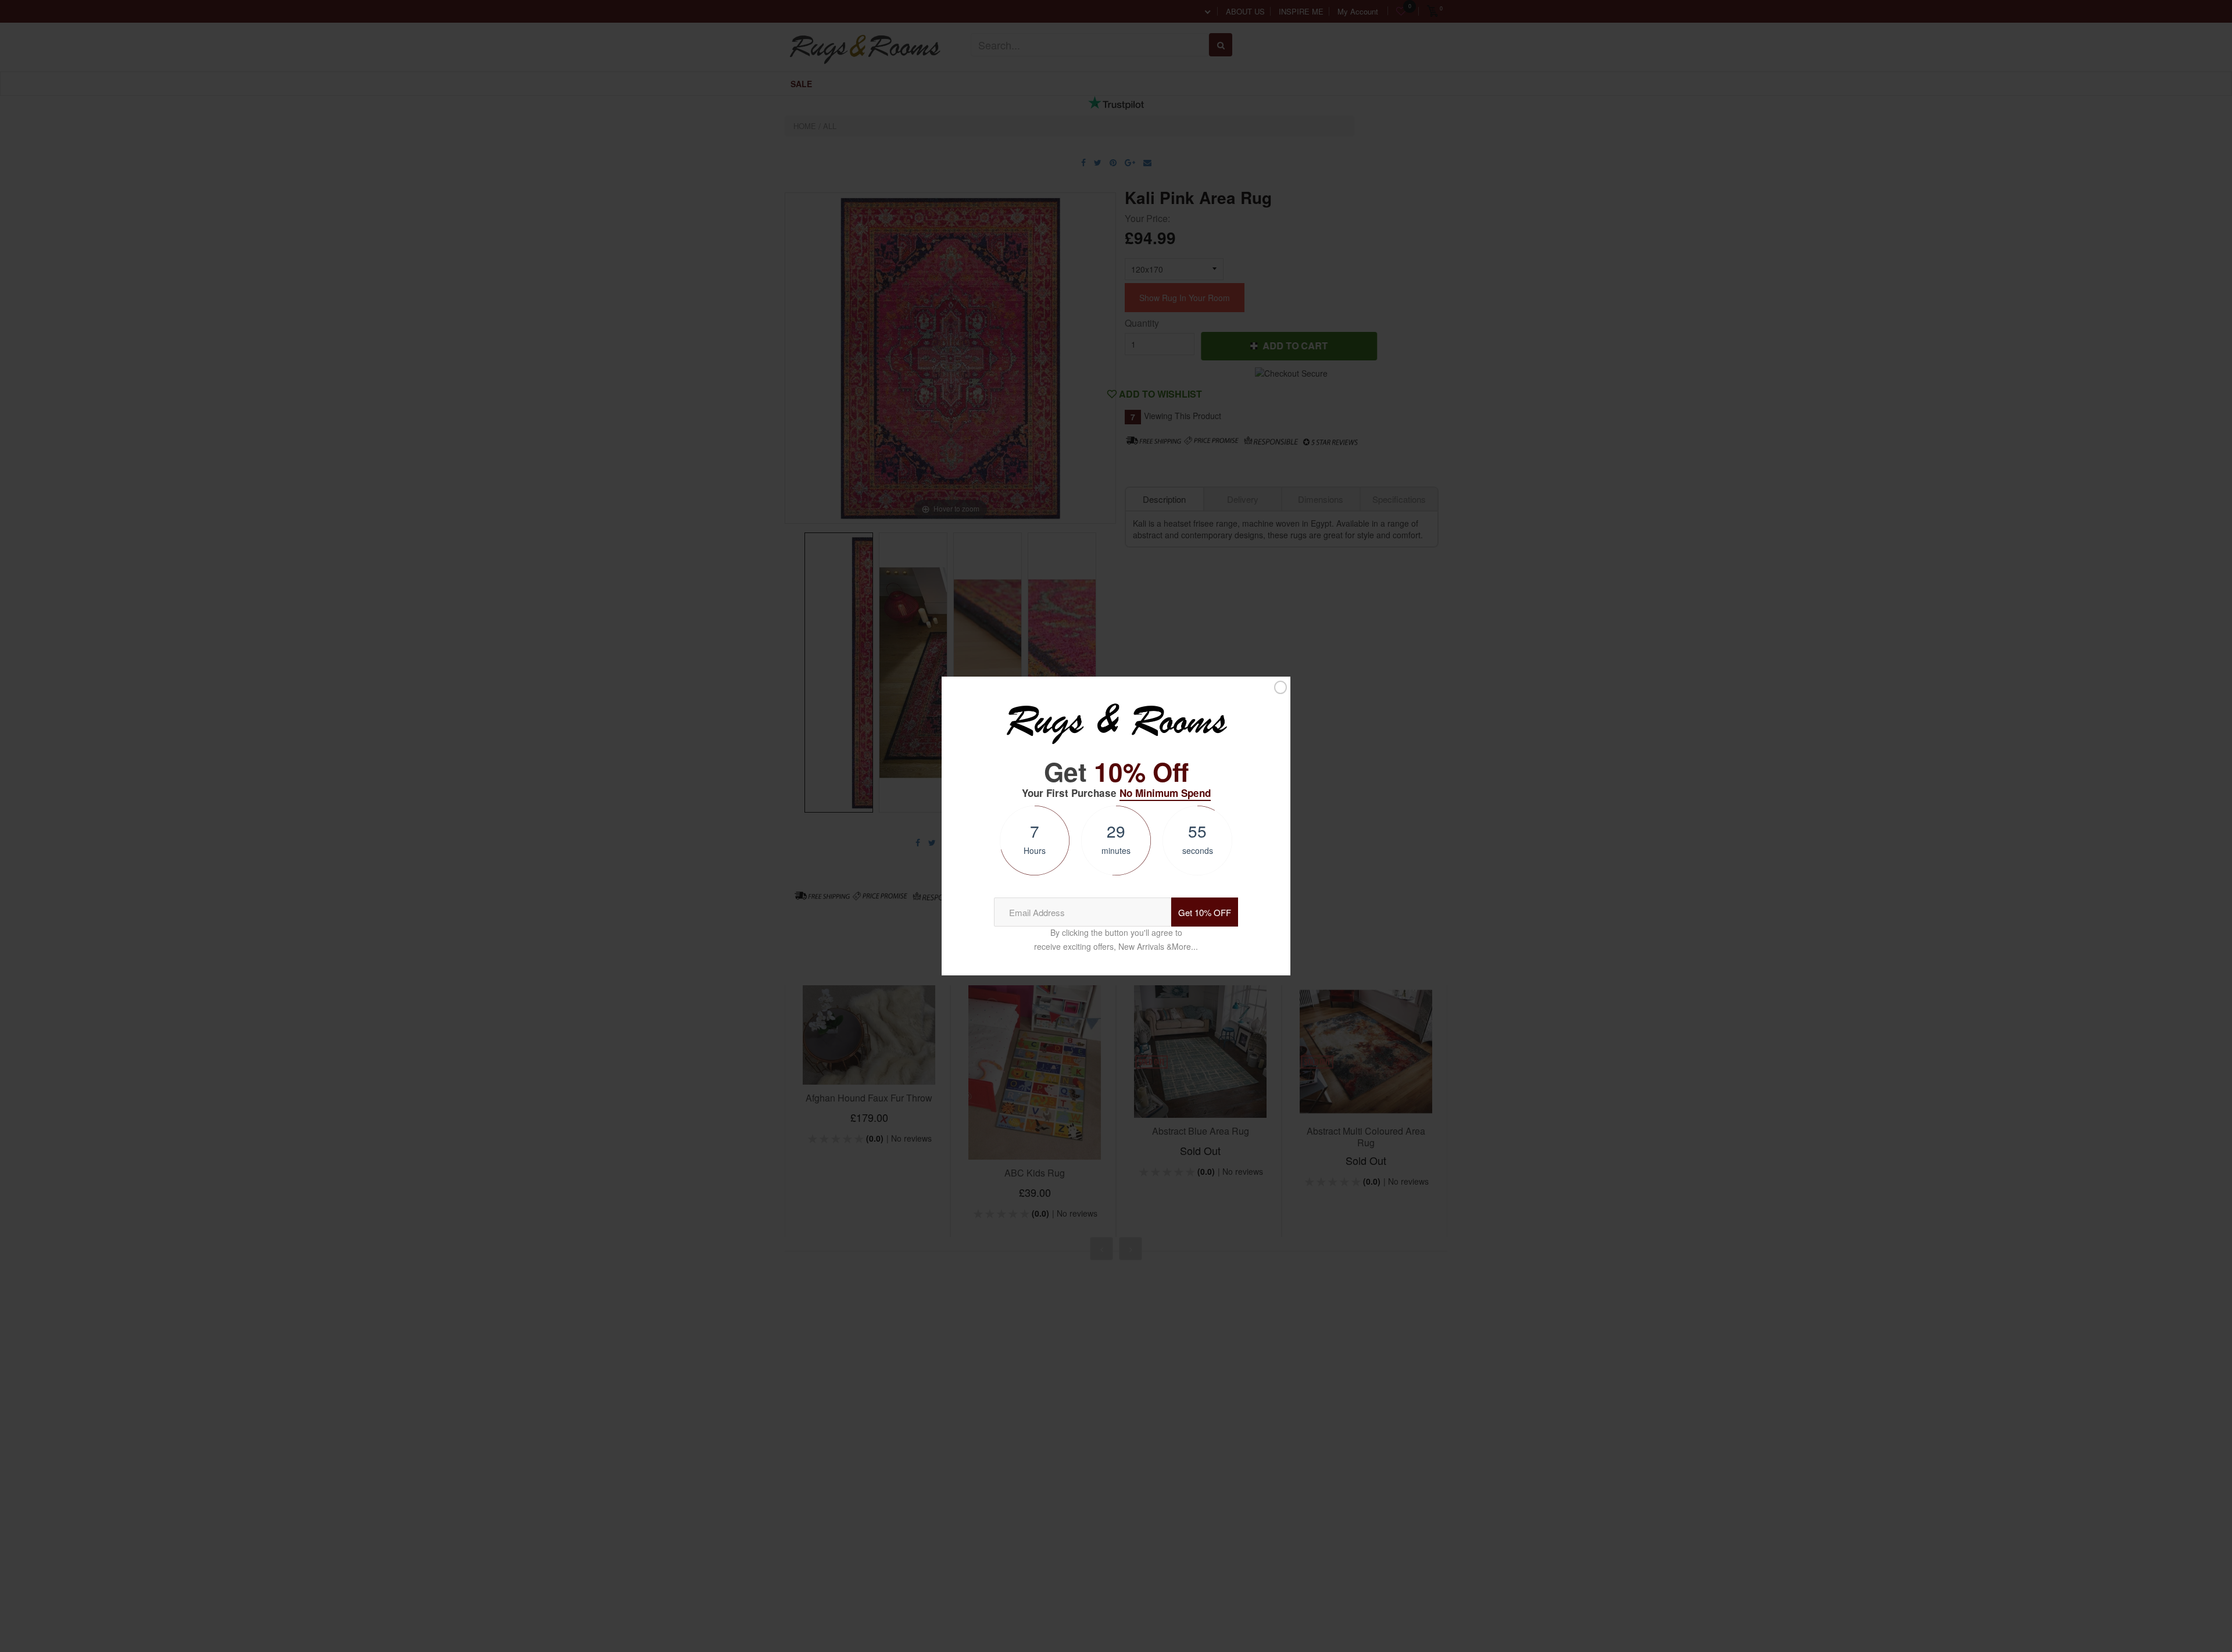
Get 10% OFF (1205, 912)
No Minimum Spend (1165, 793)
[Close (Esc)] (1280, 687)
